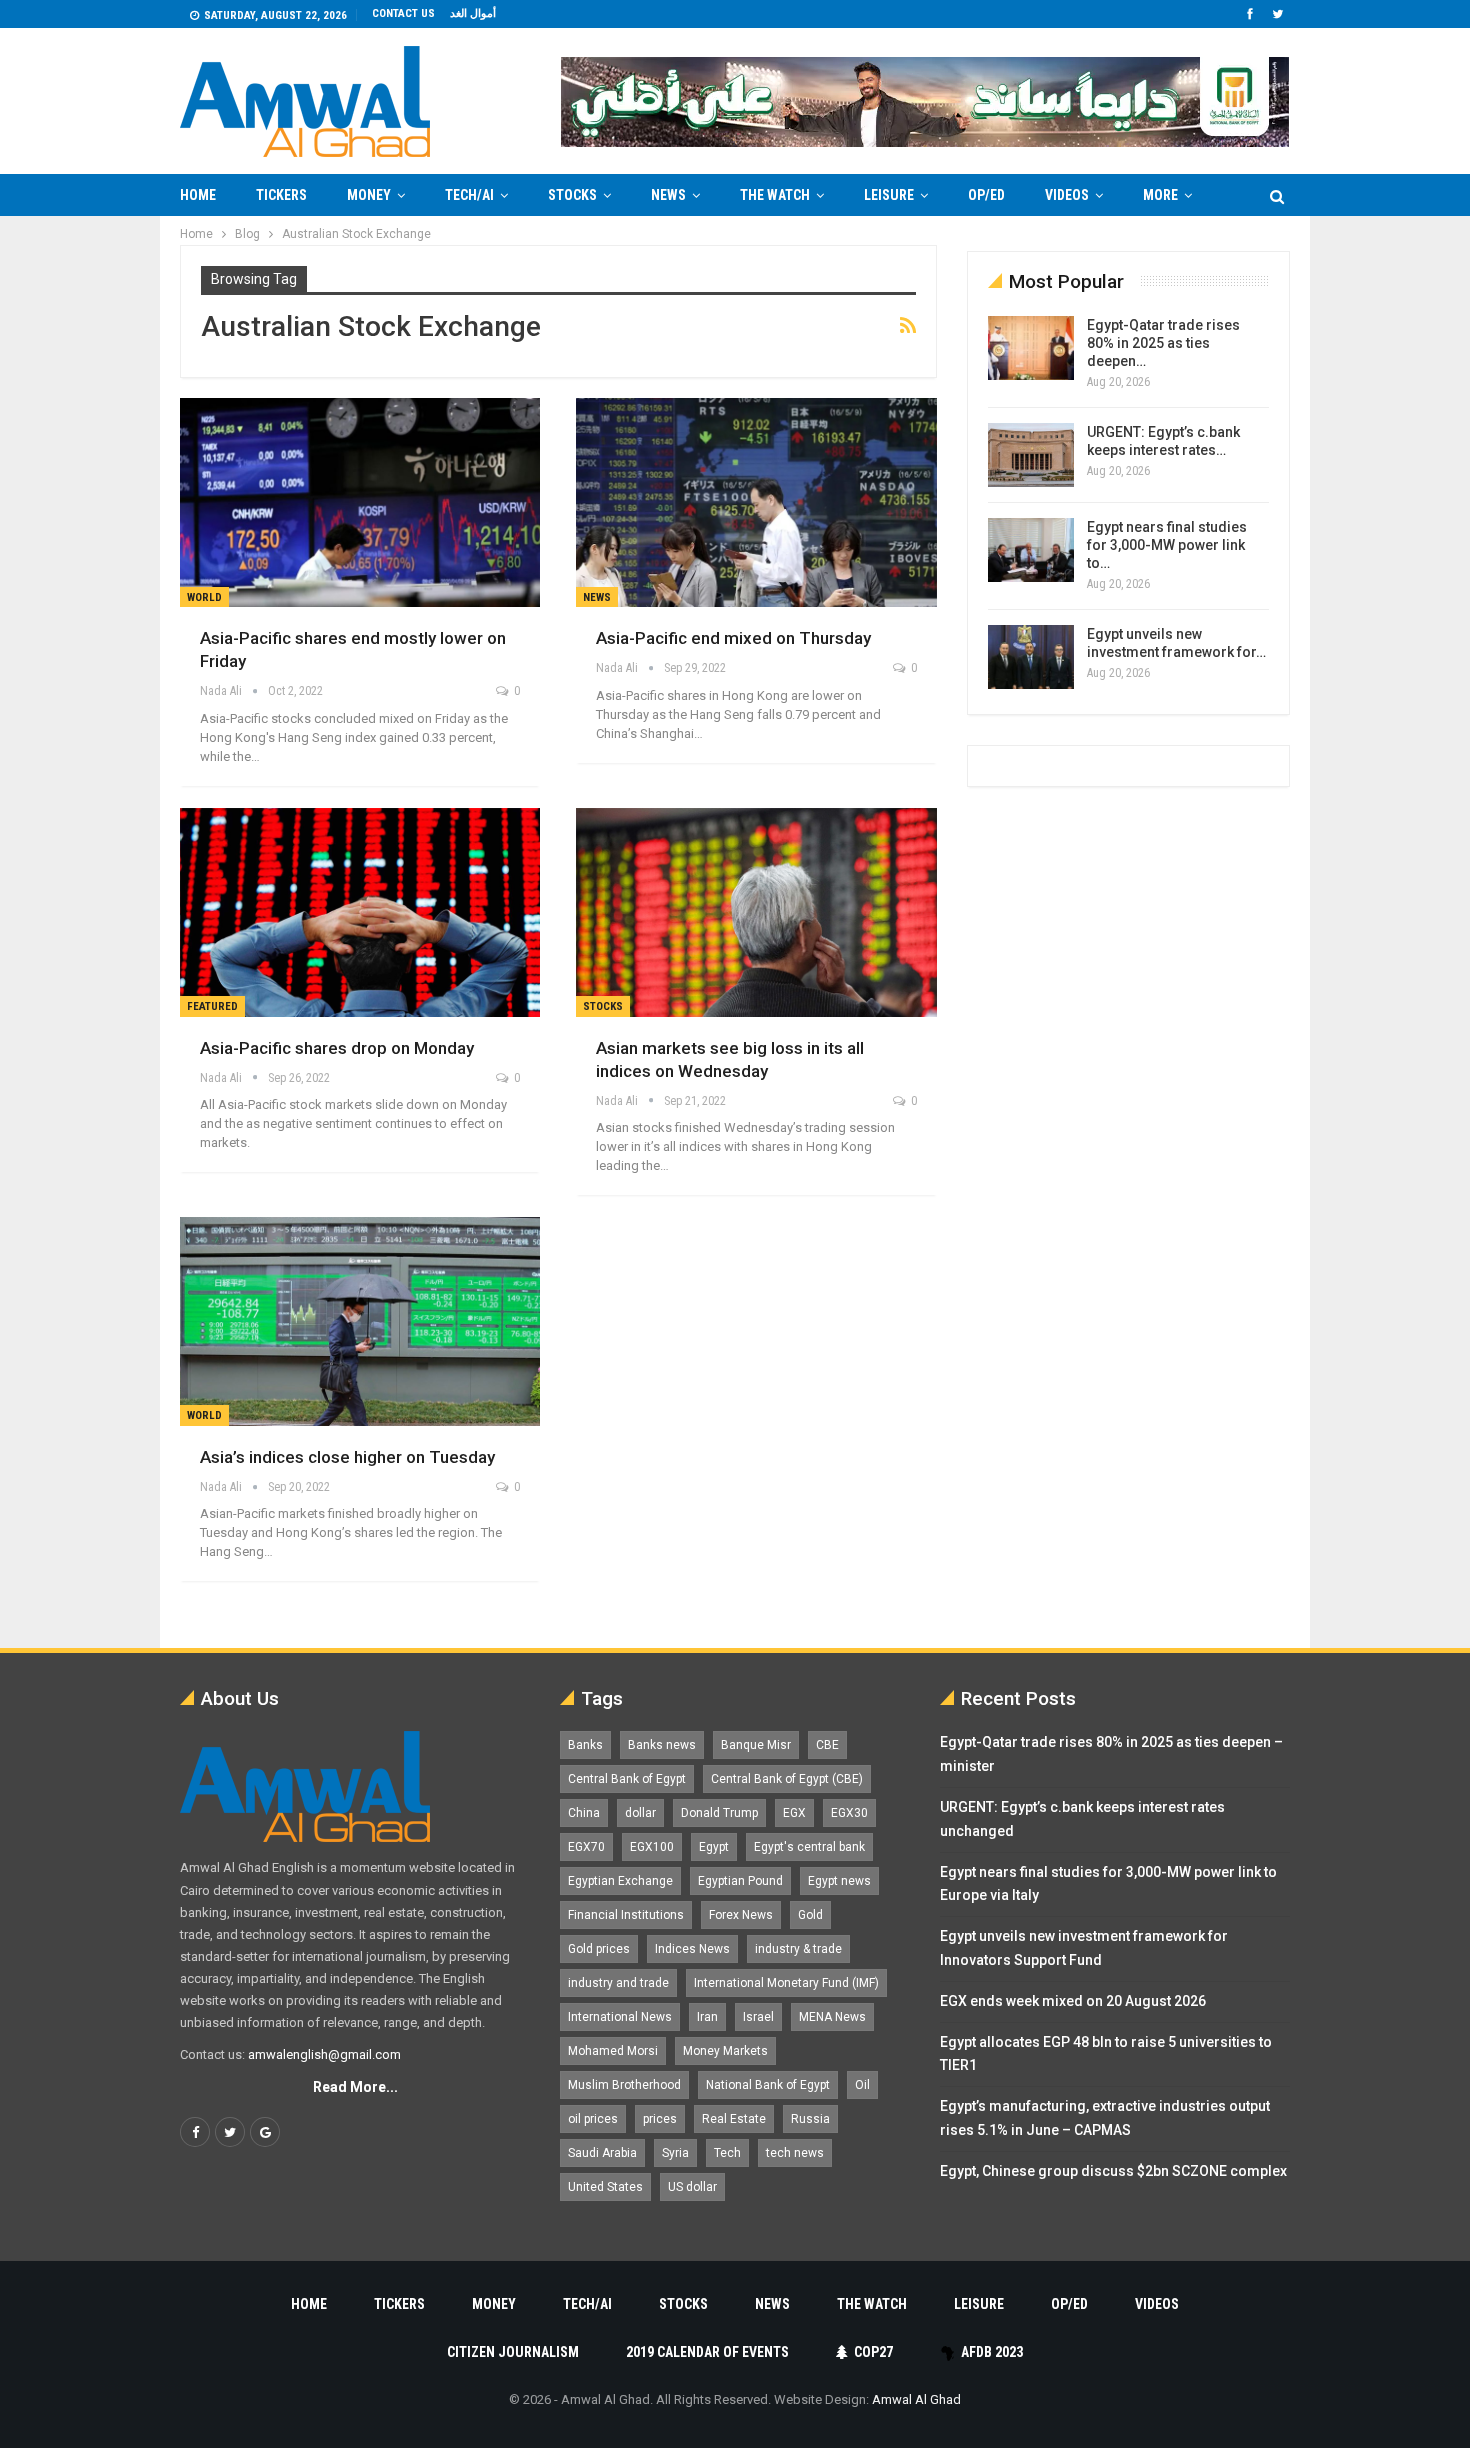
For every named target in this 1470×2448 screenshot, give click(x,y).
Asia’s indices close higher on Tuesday (347, 1457)
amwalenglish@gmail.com (324, 2054)
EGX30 (849, 1813)
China (584, 1813)
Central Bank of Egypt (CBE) (787, 1779)
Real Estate (734, 2119)
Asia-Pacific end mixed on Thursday (733, 638)
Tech (727, 2153)
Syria (675, 2153)
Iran (707, 2017)
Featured (212, 1006)
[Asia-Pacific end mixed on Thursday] (756, 502)
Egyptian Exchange (620, 1881)
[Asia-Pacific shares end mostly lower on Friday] (360, 502)
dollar (640, 1813)
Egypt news (839, 1881)
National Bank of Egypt (768, 2085)
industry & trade (798, 1949)
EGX (794, 1813)
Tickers (281, 195)
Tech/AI (469, 195)
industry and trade (618, 1983)
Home (198, 195)
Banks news (662, 1745)
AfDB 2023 (992, 2352)
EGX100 (652, 1847)
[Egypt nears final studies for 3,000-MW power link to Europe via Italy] (1031, 550)
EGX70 (586, 1847)
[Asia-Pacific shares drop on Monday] (360, 912)
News (668, 195)
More (1160, 195)
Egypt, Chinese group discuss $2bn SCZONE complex (1113, 2171)
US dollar (692, 2187)
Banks (585, 1745)
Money (369, 195)
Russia (810, 2119)
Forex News (741, 1915)
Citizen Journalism (513, 2352)
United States (605, 2187)
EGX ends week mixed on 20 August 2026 (1073, 2001)
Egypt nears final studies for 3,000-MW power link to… (1167, 545)
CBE (827, 1745)
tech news (795, 2153)
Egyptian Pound (740, 1881)
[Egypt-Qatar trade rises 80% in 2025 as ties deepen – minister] (1031, 348)
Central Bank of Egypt (627, 1779)
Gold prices (599, 1949)
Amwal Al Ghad (916, 2399)
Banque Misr (756, 1745)
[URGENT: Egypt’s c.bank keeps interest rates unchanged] (1031, 455)
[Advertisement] (101, 516)
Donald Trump (719, 1813)
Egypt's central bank (809, 1847)
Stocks (572, 195)
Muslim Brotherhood (624, 2085)
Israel (758, 2017)
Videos (1067, 195)
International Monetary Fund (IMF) (786, 1983)
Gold (810, 1915)
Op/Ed (986, 195)
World (204, 597)
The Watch (775, 195)
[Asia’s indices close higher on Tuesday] (360, 1321)
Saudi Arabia (602, 2153)
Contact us (403, 13)
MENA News (832, 2017)
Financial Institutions (626, 1915)
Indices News (692, 1949)
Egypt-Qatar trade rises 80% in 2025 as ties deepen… (1163, 343)
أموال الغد (473, 13)
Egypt (714, 1847)
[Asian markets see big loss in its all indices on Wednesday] (756, 912)
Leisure (889, 195)
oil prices (593, 2119)
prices (660, 2119)
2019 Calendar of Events (707, 2352)
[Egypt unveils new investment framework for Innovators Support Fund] (1031, 657)
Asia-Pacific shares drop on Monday (337, 1048)
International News (620, 2017)
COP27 (873, 2352)
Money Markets (725, 2051)
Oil (862, 2085)
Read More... (355, 2087)
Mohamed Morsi (613, 2051)
